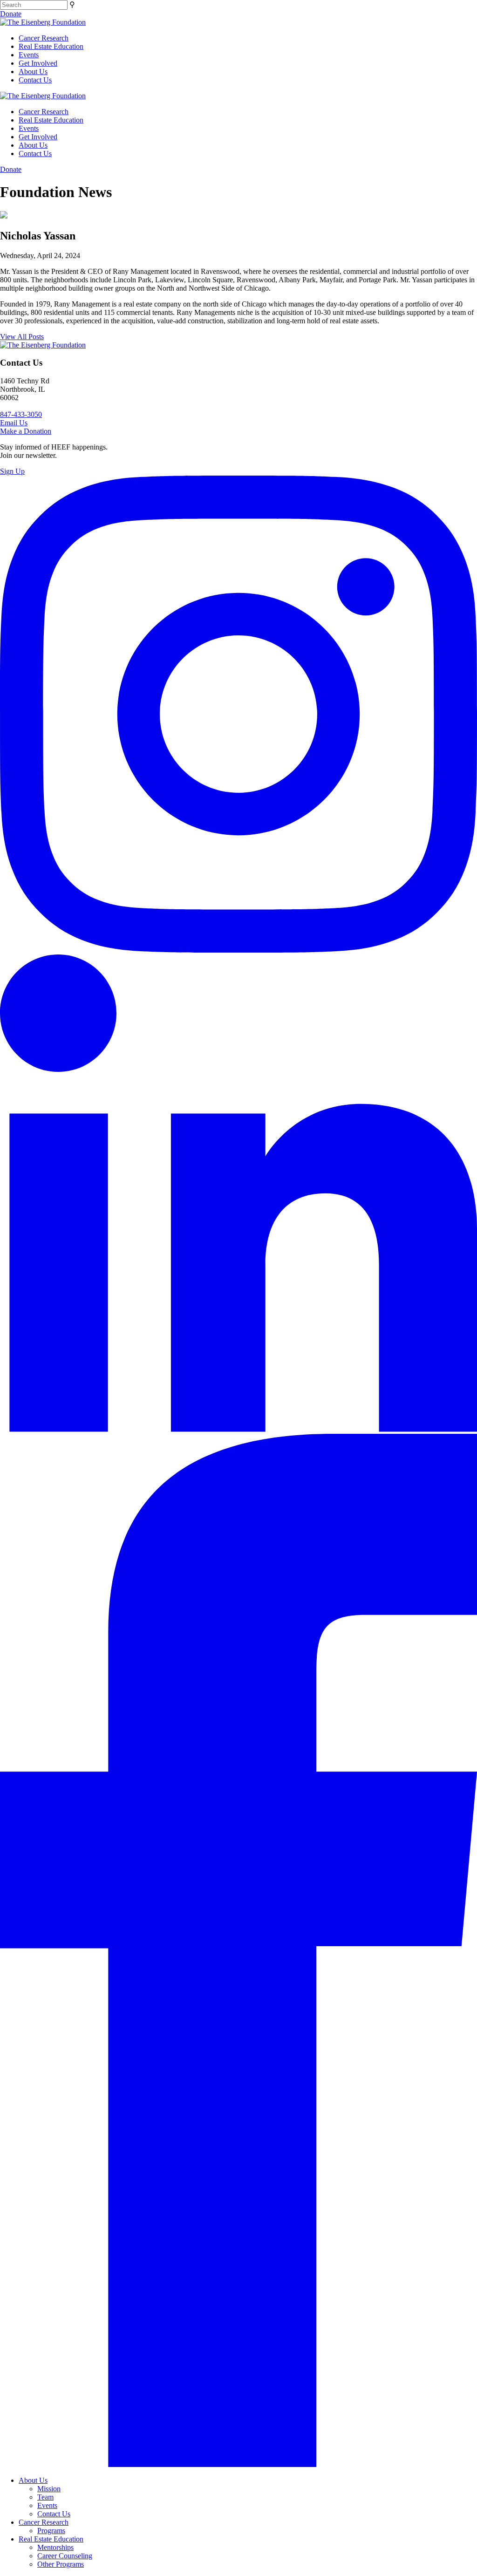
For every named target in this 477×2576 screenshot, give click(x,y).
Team (45, 2497)
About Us (33, 72)
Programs (51, 2531)
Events (29, 55)
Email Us (14, 423)
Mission (49, 2489)
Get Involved (38, 63)
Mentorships (55, 2547)
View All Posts (22, 337)
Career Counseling (65, 2556)
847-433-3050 (21, 414)
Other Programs (61, 2564)
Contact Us (35, 80)
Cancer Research (44, 38)
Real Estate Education (51, 46)
